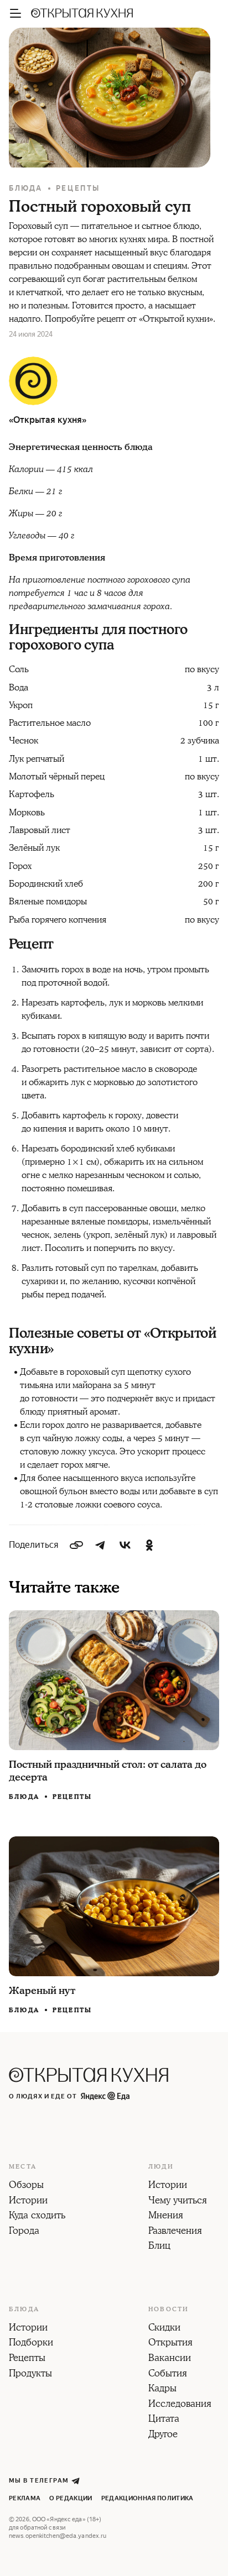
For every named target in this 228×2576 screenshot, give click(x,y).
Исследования (180, 2405)
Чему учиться (178, 2201)
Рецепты (78, 188)
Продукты (30, 2374)
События (168, 2374)
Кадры (162, 2389)
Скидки (164, 2328)
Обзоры (26, 2186)
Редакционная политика (147, 2498)
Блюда (26, 188)
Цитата (164, 2420)
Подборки (31, 2343)
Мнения (166, 2216)
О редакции (71, 2498)
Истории (28, 2201)
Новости (169, 2310)
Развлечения (175, 2232)
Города (24, 2232)
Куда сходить (37, 2216)
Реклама (25, 2498)
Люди (161, 2167)
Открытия (170, 2343)
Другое (163, 2435)
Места (23, 2167)
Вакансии (170, 2359)
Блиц (159, 2247)
